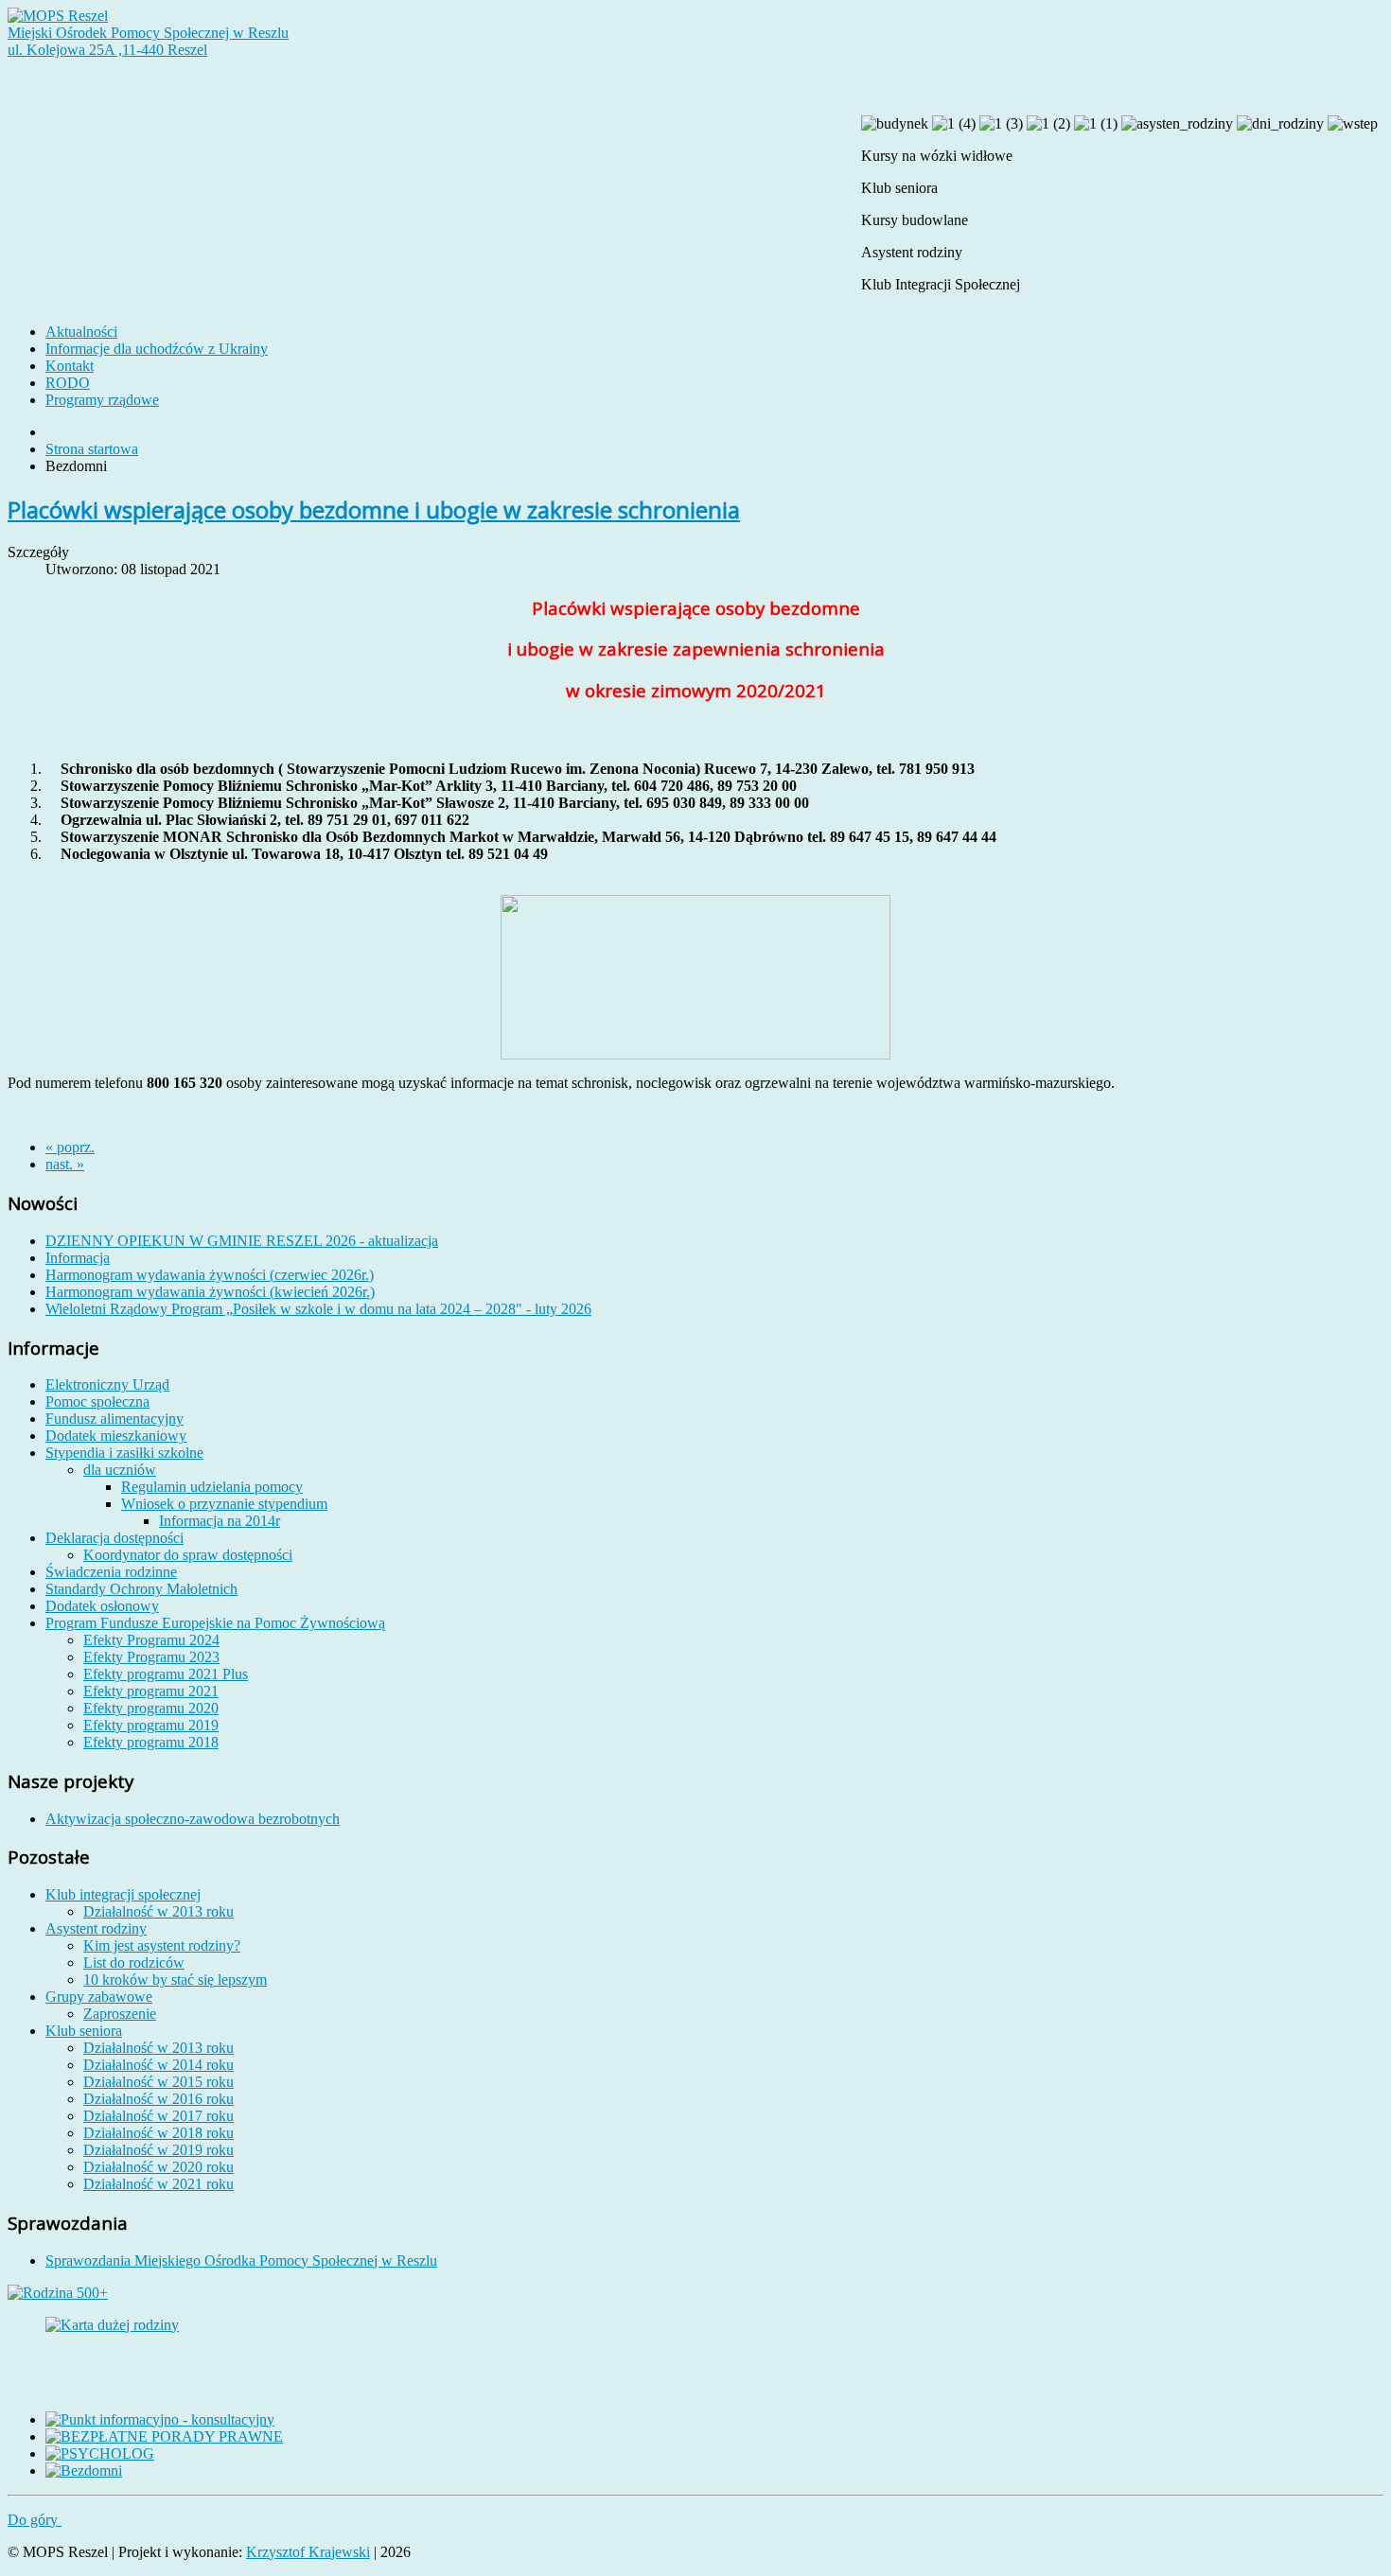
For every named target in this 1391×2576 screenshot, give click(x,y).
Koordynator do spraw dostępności (188, 1555)
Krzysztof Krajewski (308, 2552)
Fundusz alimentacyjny (114, 1419)
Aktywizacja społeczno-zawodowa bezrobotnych (193, 1819)
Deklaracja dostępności (114, 1538)
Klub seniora (84, 2031)
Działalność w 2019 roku (158, 2150)
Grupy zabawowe (99, 1997)
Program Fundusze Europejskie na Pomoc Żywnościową (215, 1623)
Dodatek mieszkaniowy (116, 1436)
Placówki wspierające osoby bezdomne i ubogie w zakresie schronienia (374, 509)
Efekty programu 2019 (151, 1725)
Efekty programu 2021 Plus (166, 1674)
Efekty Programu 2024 (151, 1640)
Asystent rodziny (96, 1928)
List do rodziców (134, 1963)
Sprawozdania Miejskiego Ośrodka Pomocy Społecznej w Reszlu (241, 2261)
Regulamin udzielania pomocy (212, 1487)
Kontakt (70, 366)
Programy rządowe (102, 400)
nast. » (65, 1164)
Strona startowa (92, 449)
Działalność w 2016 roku (158, 2099)
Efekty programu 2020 (151, 1708)
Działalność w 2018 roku (158, 2133)
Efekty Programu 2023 (151, 1657)
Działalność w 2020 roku (158, 2167)
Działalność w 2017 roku (158, 2116)
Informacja (78, 1258)
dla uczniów (120, 1470)
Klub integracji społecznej (123, 1894)
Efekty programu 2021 (151, 1691)
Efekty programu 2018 (151, 1742)
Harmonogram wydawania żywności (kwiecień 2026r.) (210, 1292)
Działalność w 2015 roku (158, 2082)
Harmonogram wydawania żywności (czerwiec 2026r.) (210, 1275)
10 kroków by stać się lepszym (175, 1980)
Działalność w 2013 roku (158, 1911)
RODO (68, 383)
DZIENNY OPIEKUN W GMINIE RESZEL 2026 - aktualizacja (242, 1241)
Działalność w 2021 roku (158, 2184)
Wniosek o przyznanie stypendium (224, 1504)
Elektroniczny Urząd (107, 1384)
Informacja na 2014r (220, 1521)
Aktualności (81, 332)
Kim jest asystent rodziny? (162, 1945)
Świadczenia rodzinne (111, 1572)
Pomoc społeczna (97, 1402)
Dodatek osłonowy (102, 1606)
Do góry (35, 2520)
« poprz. (70, 1147)
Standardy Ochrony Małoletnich (141, 1589)
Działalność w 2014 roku (158, 2065)
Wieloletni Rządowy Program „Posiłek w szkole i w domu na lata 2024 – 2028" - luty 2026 (318, 1309)
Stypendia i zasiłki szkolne (124, 1453)
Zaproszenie (120, 2014)
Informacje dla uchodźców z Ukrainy (157, 349)
